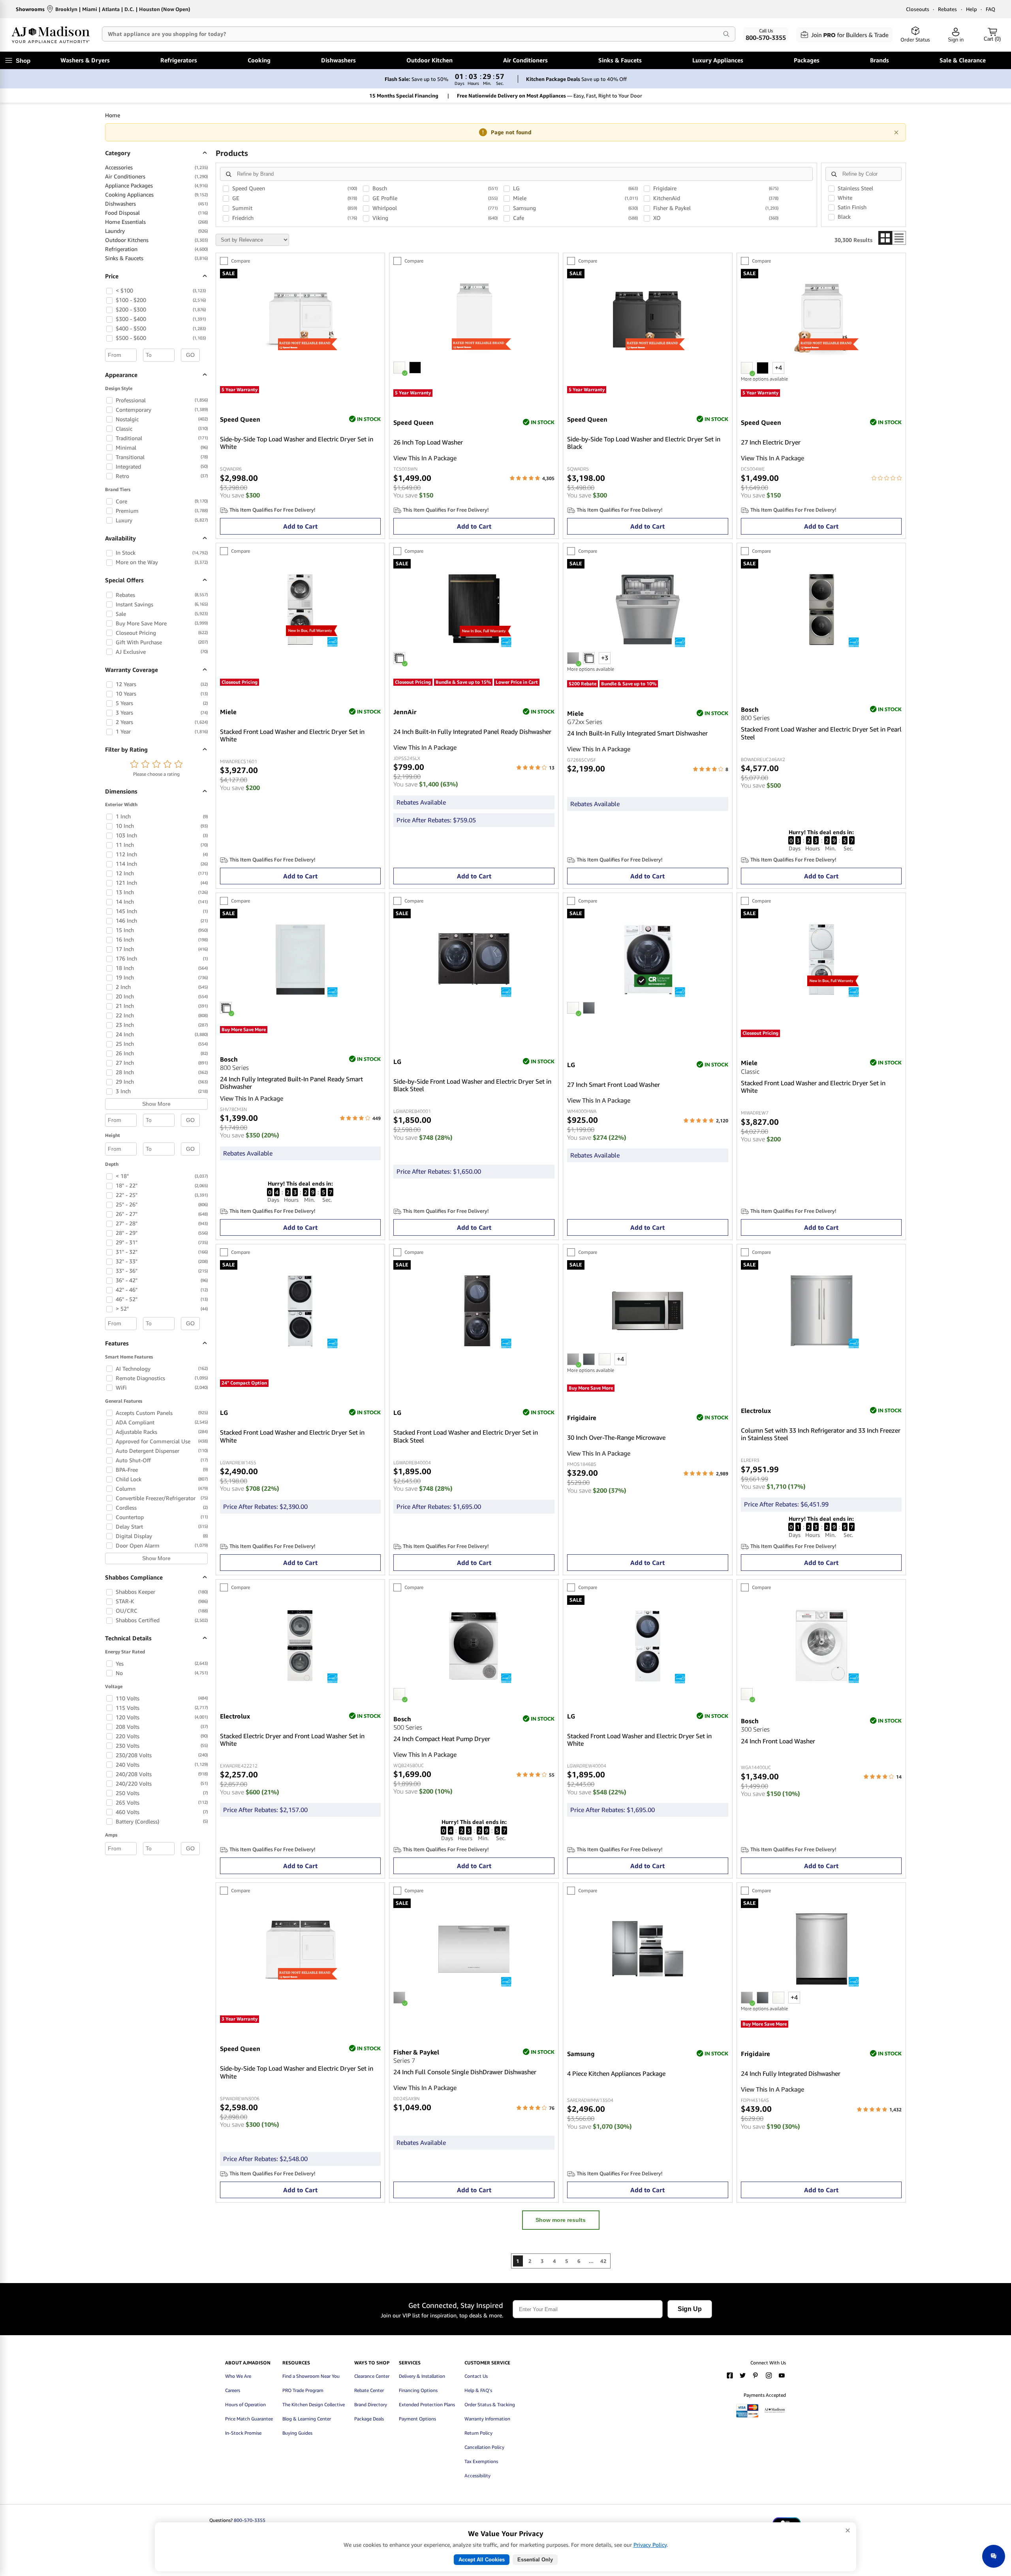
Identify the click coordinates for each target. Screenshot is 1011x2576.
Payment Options (417, 2419)
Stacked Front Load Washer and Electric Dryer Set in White (292, 735)
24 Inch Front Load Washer (778, 1741)
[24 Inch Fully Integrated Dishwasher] (821, 1982)
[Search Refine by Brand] (229, 174)
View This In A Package (425, 458)
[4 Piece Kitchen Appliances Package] (648, 1982)
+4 (778, 368)
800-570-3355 (250, 2520)
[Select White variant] (399, 368)
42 (603, 2261)
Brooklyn (66, 9)
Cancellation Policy (484, 2447)
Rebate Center (369, 2390)
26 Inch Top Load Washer (428, 442)
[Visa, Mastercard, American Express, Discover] (747, 2416)
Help (972, 9)
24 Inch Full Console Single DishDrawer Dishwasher (465, 2072)
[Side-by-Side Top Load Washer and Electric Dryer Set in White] (300, 353)
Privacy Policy (650, 2545)
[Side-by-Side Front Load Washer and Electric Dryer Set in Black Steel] (474, 993)
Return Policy (478, 2433)
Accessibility (477, 2476)
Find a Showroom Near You (311, 2376)
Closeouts (918, 9)
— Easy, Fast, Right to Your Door (550, 96)
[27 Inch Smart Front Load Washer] (648, 993)
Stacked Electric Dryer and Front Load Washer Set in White (292, 1740)
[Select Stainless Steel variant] (573, 658)
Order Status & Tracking (490, 2404)
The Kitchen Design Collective (314, 2404)
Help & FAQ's (478, 2390)
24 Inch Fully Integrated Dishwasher (791, 2074)
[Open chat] (994, 2556)
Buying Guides (297, 2433)
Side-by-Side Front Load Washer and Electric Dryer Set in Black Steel (472, 1085)
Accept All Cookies (482, 2560)
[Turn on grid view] (885, 238)
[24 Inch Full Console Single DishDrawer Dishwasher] (474, 1982)
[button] (134, 765)
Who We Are (238, 2376)
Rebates (947, 9)
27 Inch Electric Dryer (771, 442)
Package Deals (369, 2419)
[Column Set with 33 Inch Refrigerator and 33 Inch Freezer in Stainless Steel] (821, 1344)
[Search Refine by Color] (834, 174)
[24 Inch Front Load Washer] (821, 1679)
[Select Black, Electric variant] (763, 368)
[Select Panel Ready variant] (589, 658)
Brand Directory (371, 2404)
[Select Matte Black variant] (415, 368)
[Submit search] (726, 34)
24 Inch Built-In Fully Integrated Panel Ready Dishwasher (472, 732)
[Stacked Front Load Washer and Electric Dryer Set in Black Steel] (474, 1344)
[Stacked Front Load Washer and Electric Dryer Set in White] (300, 642)
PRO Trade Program (303, 2390)
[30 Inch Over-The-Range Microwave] (648, 1344)
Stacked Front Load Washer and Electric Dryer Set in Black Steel (466, 1436)
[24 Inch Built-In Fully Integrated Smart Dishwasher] (648, 643)
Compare (241, 261)
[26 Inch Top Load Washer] (474, 352)
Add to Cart (300, 526)
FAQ (990, 9)
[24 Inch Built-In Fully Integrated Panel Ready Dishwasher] (474, 643)
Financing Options (418, 2390)
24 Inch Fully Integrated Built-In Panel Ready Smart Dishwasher (291, 1083)
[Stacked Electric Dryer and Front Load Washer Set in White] (300, 1679)
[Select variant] (399, 658)
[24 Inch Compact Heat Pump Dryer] (474, 1679)
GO (190, 355)
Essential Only (535, 2560)
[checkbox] (109, 291)
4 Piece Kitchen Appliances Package (616, 2074)
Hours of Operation (245, 2404)
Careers (233, 2390)
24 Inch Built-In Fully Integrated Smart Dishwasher (637, 733)
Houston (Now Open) (165, 9)
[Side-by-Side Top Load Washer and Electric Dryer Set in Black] (648, 353)
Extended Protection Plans (427, 2404)
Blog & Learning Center (307, 2419)
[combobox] (406, 34)
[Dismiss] (896, 132)
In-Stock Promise (243, 2433)
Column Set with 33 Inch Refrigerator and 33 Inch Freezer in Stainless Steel (821, 1434)
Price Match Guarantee (249, 2419)
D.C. (129, 9)
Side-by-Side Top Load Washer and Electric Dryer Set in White (297, 443)
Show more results (561, 2220)
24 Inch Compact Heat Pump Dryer (442, 1739)
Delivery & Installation (422, 2376)
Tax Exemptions (481, 2461)
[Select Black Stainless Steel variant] (589, 1359)
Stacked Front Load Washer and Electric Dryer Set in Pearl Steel (821, 733)
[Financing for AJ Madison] (775, 2416)
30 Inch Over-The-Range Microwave (616, 1438)
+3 (605, 658)
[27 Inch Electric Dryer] (821, 353)
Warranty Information (487, 2419)
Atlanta (111, 9)
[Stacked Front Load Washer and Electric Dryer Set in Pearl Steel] (821, 643)
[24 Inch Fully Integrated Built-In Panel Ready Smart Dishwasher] (300, 993)
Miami (90, 9)
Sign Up (690, 2309)
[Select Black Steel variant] (589, 1008)
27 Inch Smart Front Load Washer (614, 1085)
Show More (156, 1104)
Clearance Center (372, 2376)
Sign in (956, 40)
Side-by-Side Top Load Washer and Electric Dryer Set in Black (644, 443)
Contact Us (476, 2376)
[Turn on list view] (899, 238)
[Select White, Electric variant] (747, 368)
